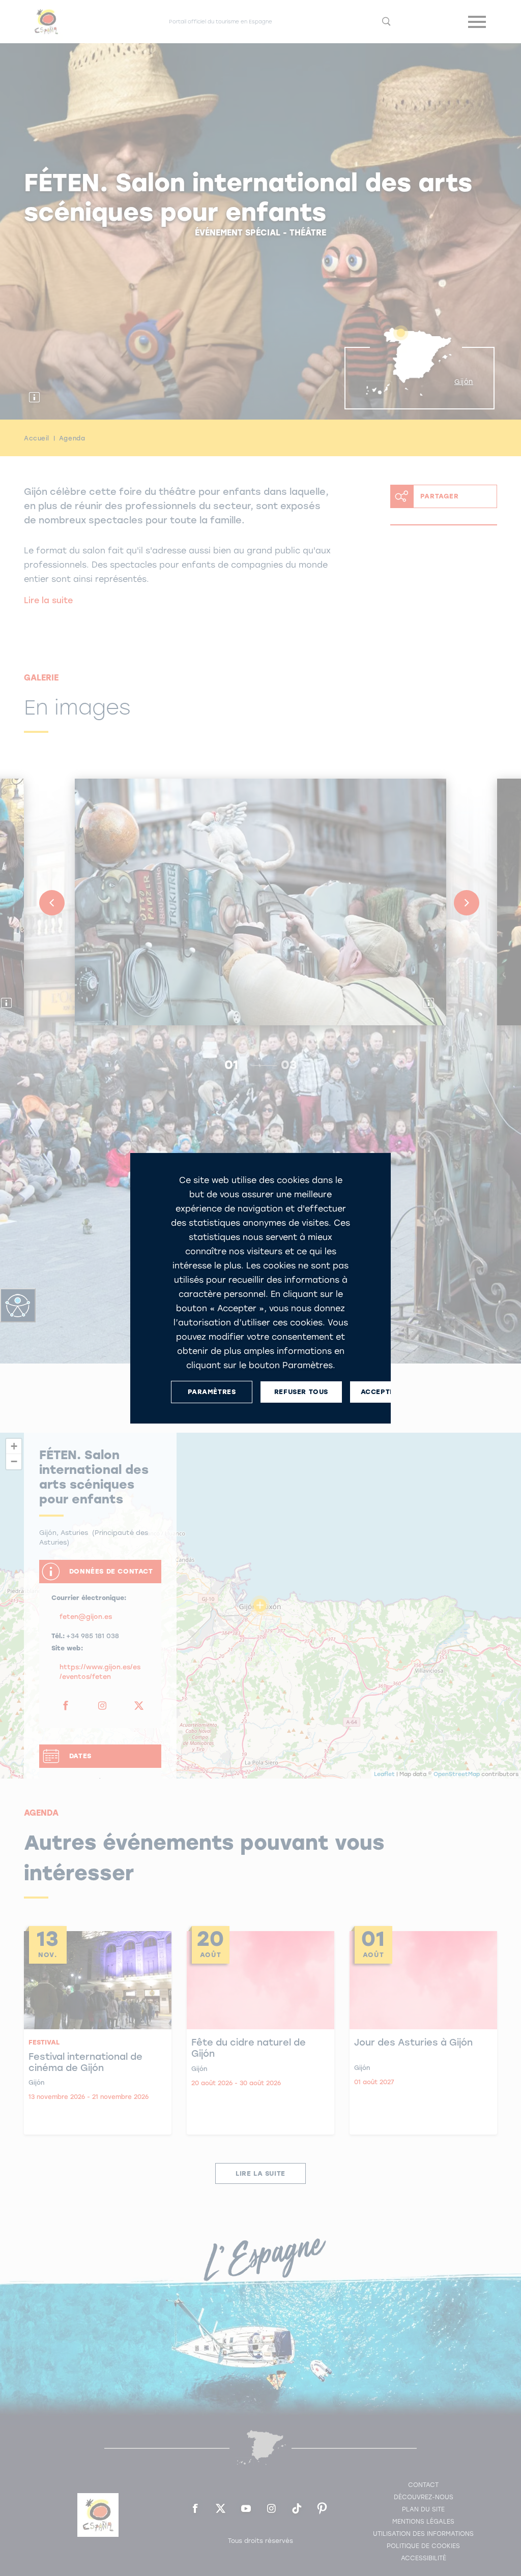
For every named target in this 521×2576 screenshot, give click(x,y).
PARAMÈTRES (212, 1392)
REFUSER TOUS (301, 1392)
